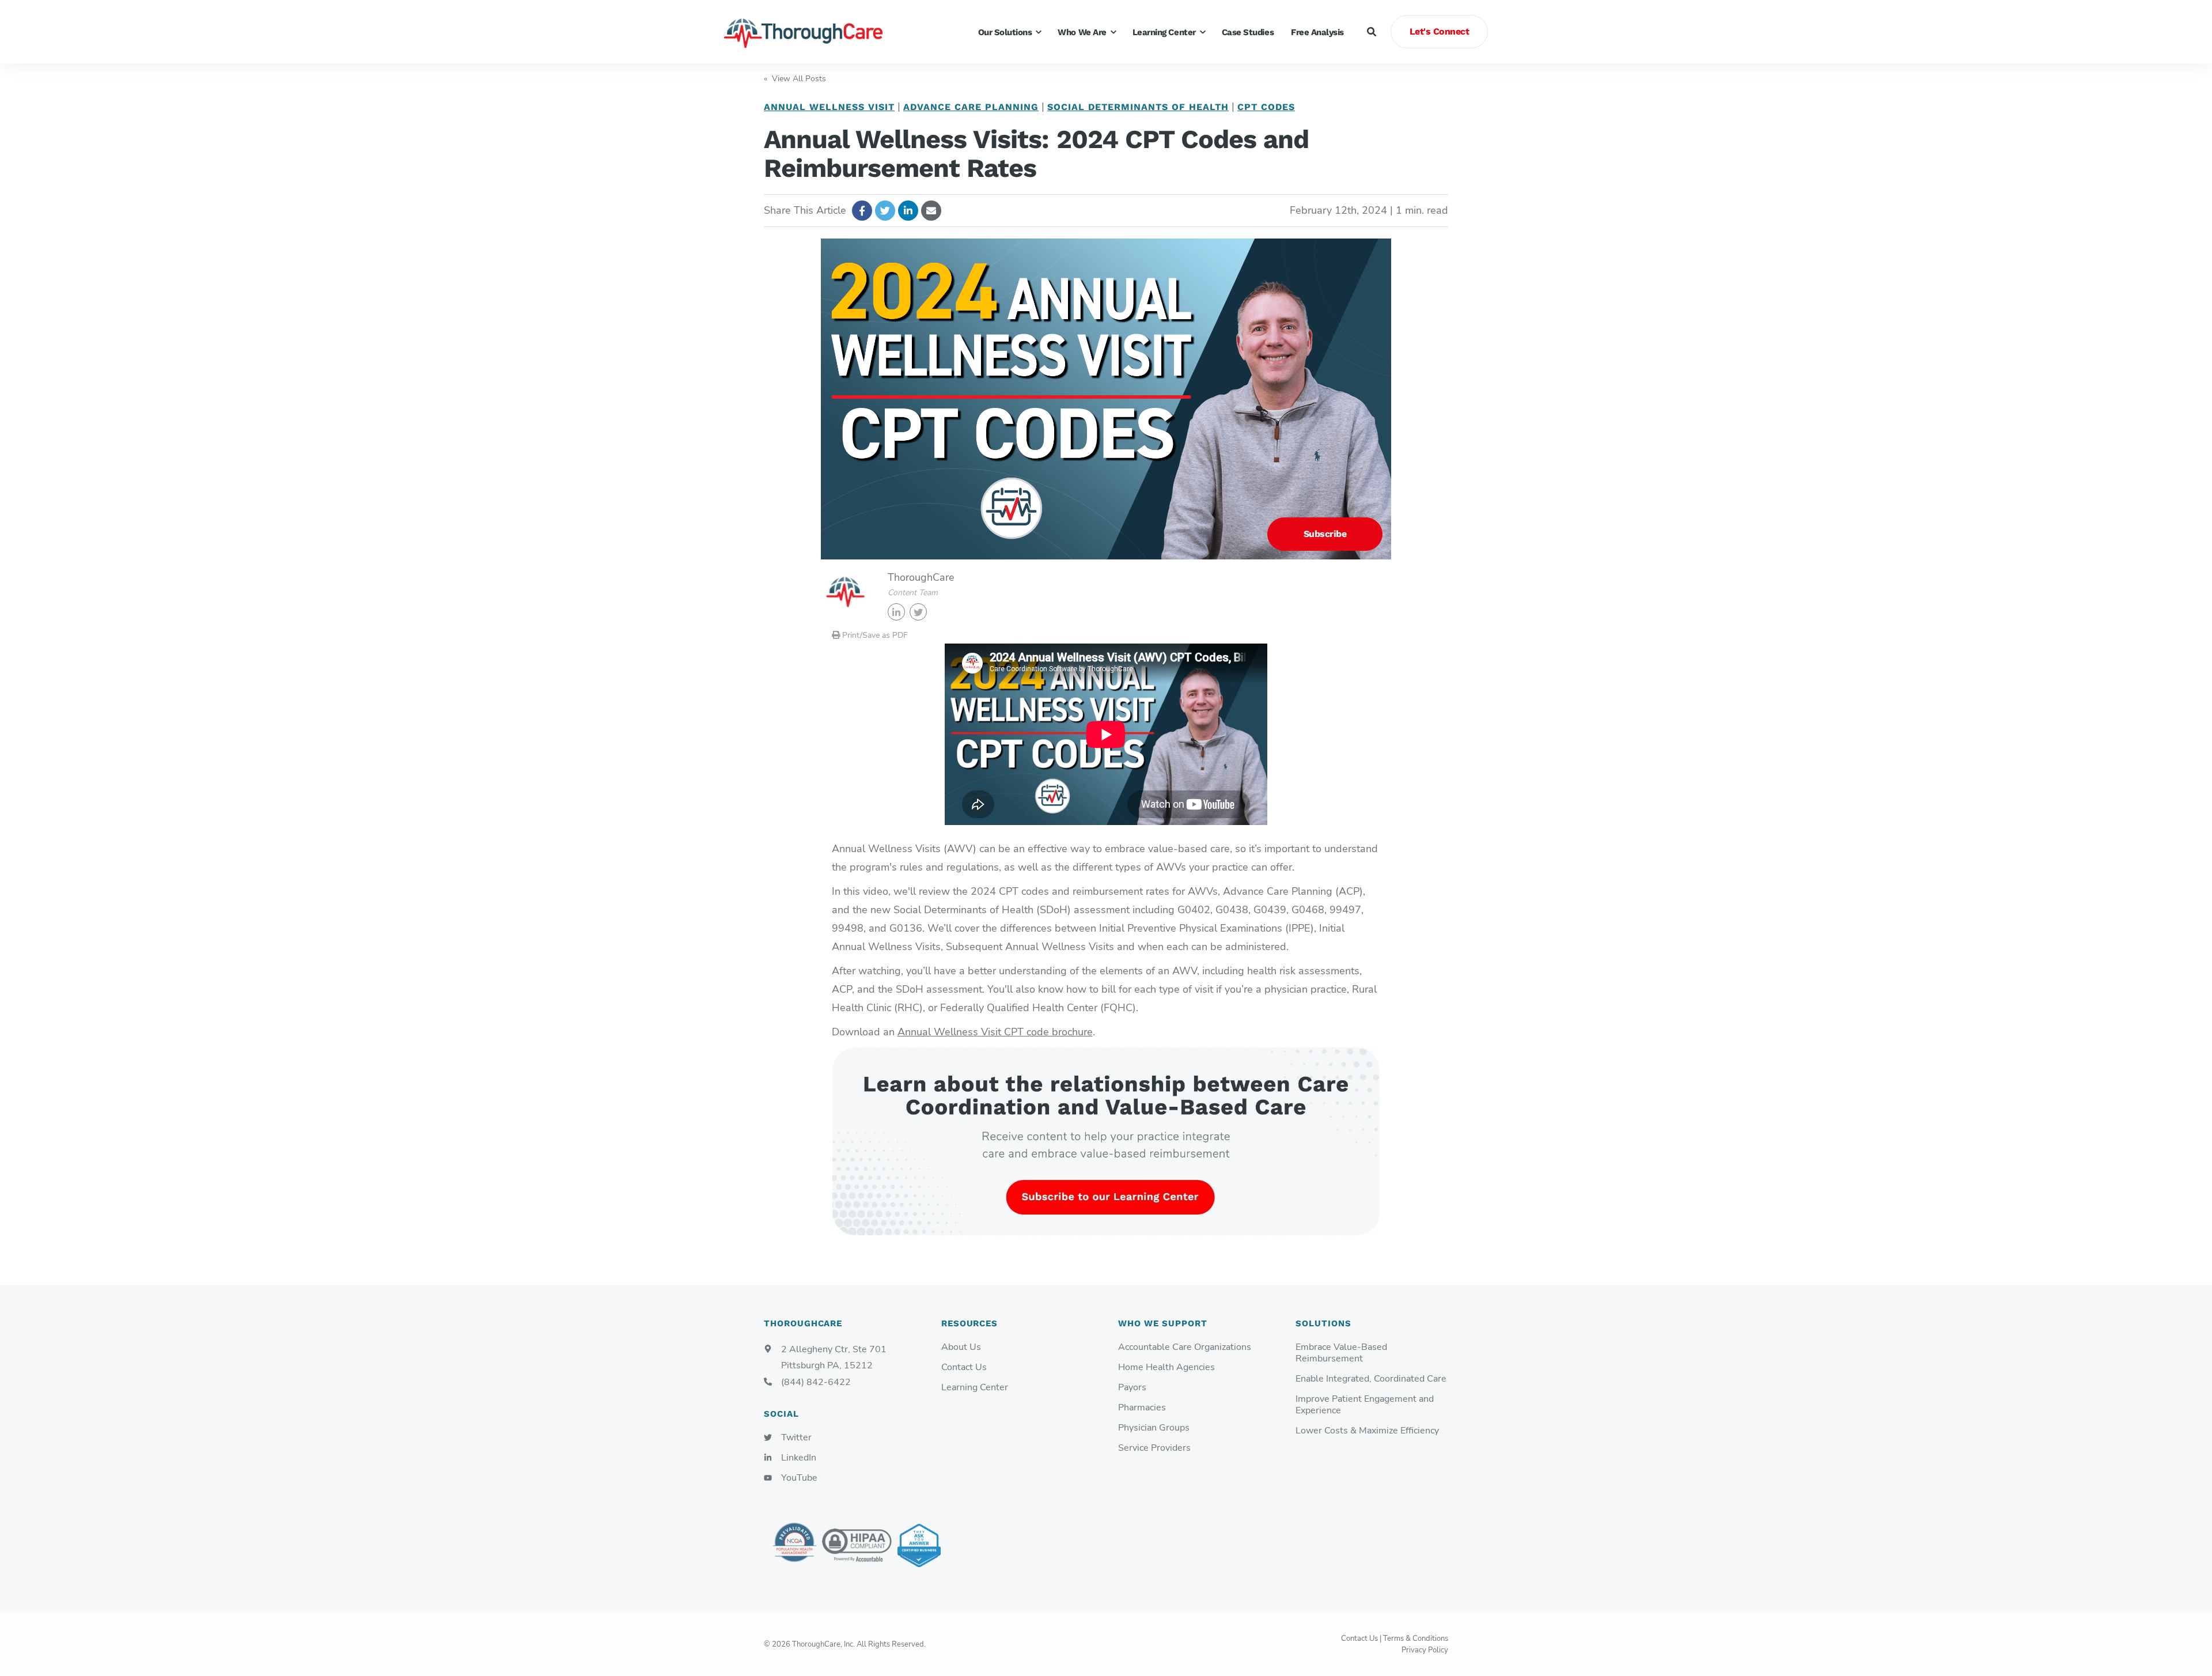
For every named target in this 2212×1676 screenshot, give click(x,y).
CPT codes (1266, 107)
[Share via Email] (931, 211)
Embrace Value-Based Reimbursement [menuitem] (1341, 1353)
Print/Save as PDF (874, 635)
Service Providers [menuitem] (1154, 1448)
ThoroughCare (921, 577)
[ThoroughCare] (809, 32)
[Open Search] (1372, 32)
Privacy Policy (1425, 1650)
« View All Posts (795, 79)
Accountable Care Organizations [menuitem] (1185, 1347)
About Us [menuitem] (961, 1347)
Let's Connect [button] (1440, 31)
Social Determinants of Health (1138, 107)
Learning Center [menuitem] (975, 1388)
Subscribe (1325, 534)
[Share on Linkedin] (908, 211)
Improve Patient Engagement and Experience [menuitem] (1365, 1405)
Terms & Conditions (1416, 1639)
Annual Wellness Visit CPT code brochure (995, 1032)
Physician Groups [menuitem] (1154, 1428)
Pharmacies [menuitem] (1142, 1408)
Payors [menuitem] (1132, 1388)
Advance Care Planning (971, 107)
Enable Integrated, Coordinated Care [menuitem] (1371, 1379)
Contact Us (1359, 1639)
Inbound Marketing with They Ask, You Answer (919, 1546)
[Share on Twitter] (885, 211)
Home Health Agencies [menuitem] (1166, 1367)
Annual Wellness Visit (829, 107)
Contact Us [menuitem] (964, 1367)
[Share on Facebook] (862, 211)
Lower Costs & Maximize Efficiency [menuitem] (1367, 1431)
